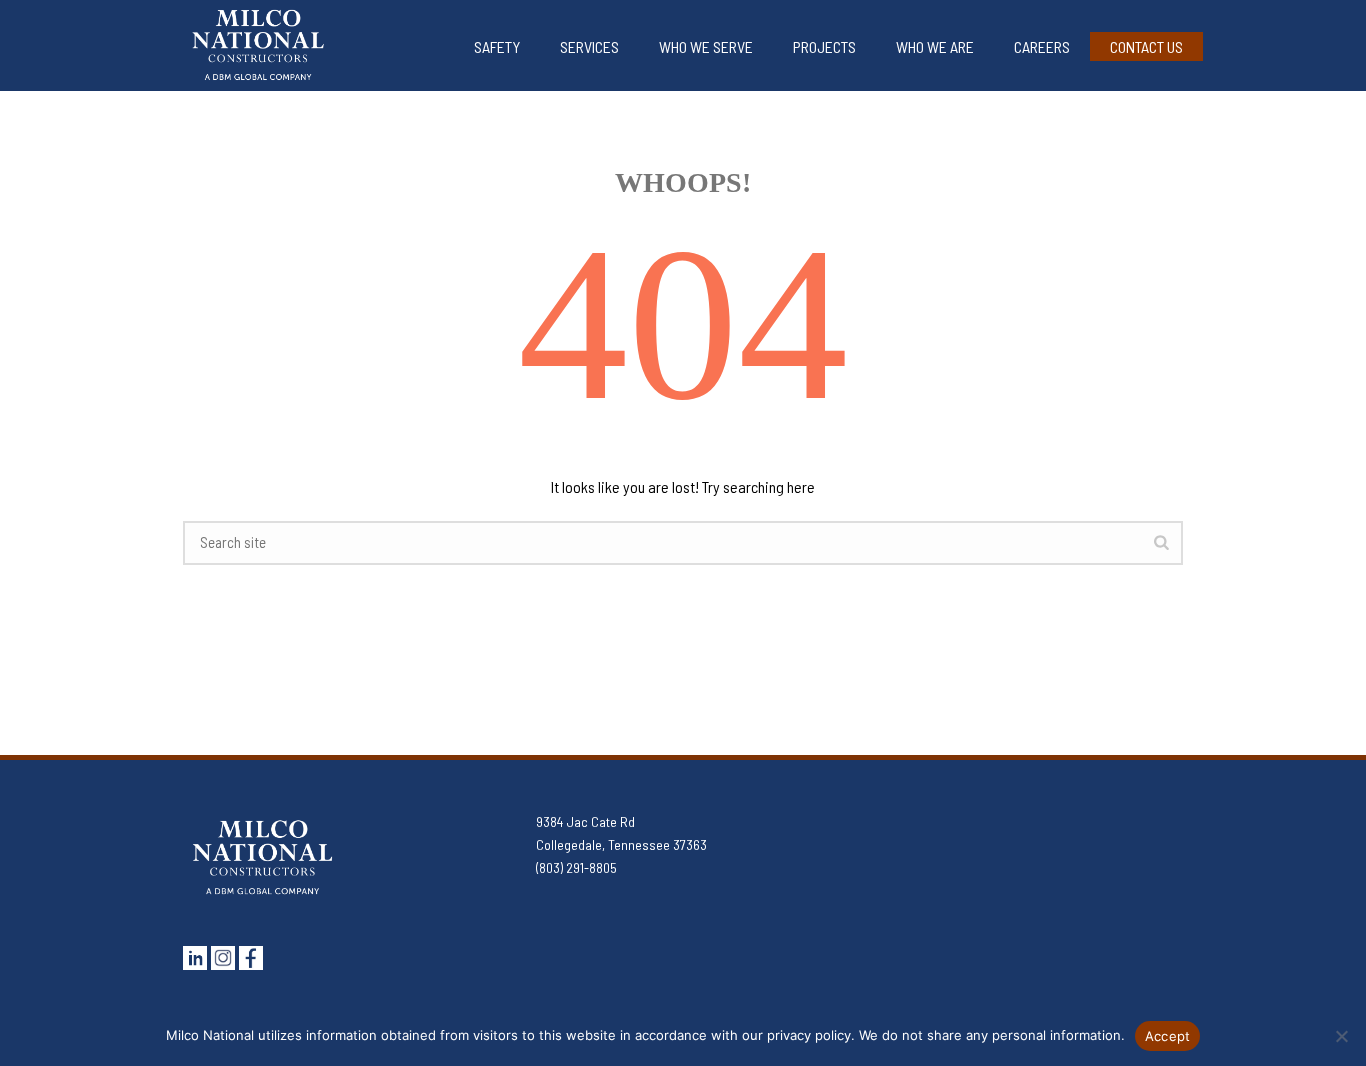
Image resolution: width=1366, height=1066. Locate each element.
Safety (497, 46)
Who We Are (935, 46)
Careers (1042, 46)
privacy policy (809, 1035)
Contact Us (1146, 46)
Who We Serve (706, 46)
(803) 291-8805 (576, 867)
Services (589, 46)
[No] (1341, 1036)
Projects (824, 46)
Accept (1168, 1036)
